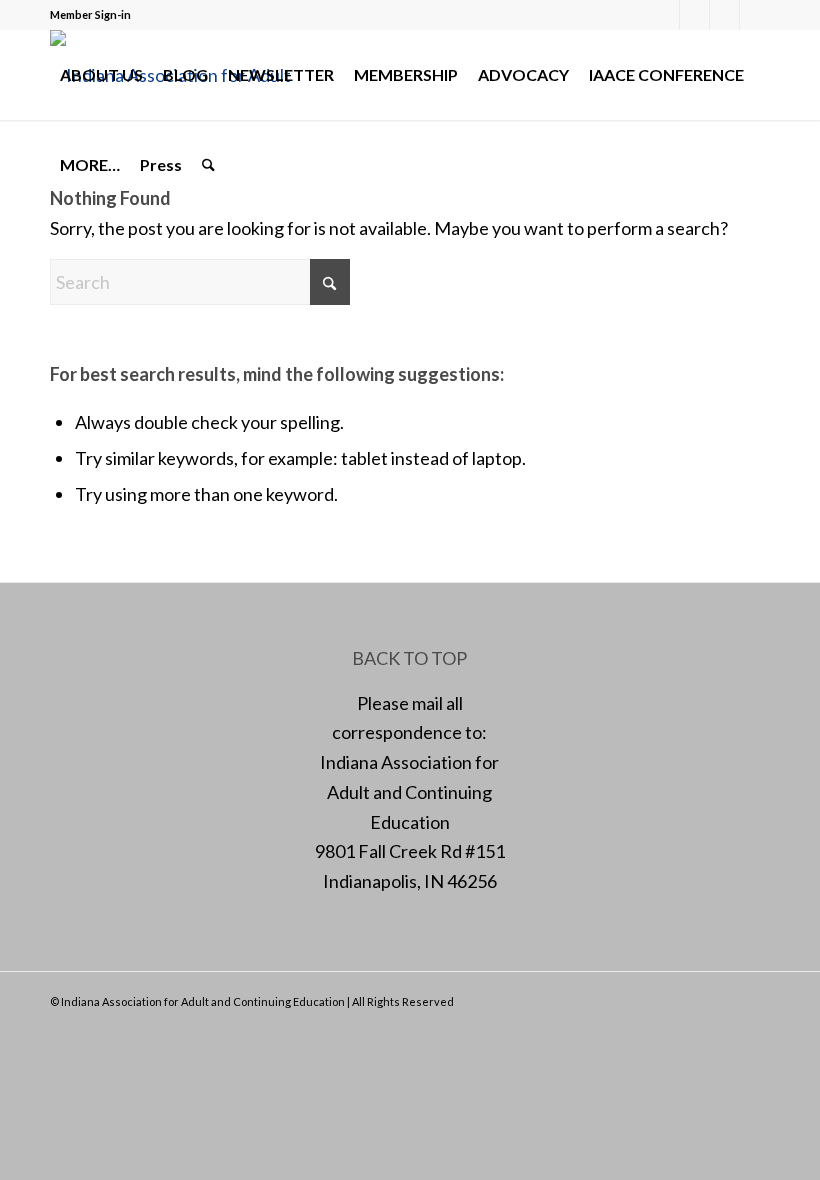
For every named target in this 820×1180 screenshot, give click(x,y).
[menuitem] (101, 75)
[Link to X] (694, 15)
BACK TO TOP (409, 658)
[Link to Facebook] (664, 15)
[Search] (208, 165)
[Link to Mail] (724, 15)
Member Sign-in (90, 14)
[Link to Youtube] (755, 15)
